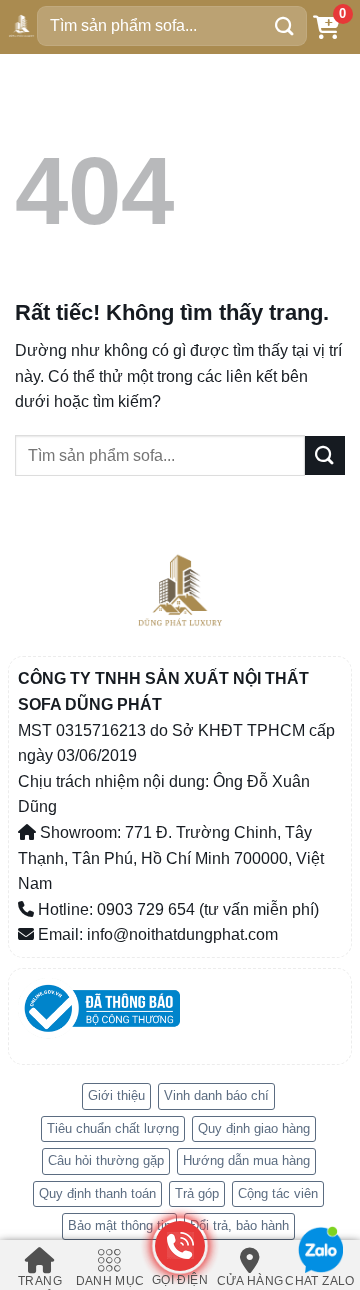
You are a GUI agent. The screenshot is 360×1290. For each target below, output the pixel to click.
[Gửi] (285, 25)
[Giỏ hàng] (326, 26)
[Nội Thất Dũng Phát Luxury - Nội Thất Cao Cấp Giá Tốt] (21, 25)
